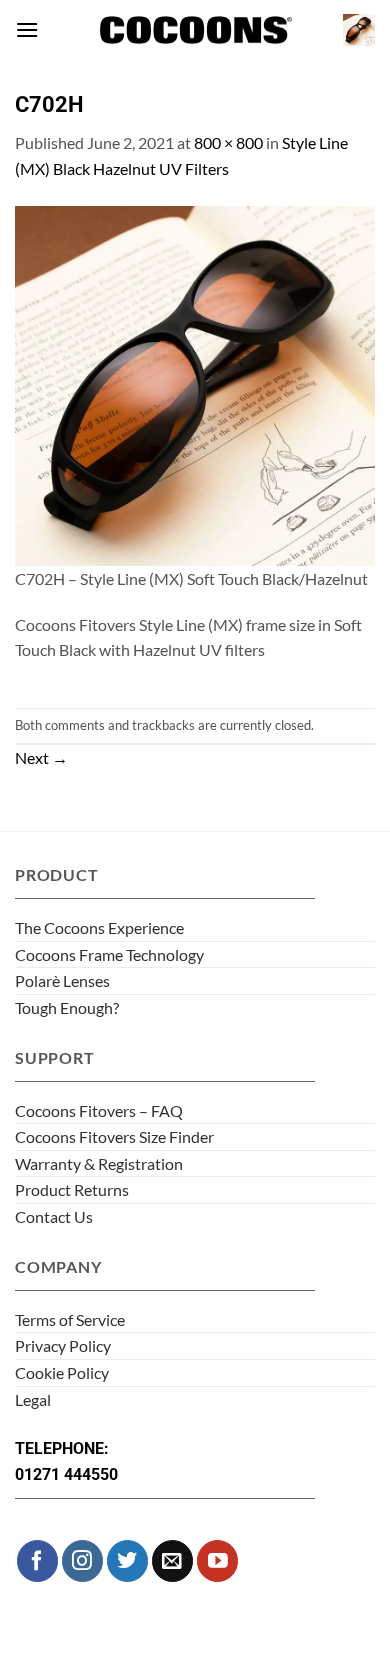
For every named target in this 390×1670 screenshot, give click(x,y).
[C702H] (195, 383)
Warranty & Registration (99, 1163)
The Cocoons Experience (99, 927)
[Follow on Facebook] (37, 1560)
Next (41, 757)
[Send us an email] (172, 1560)
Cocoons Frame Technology (109, 954)
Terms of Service (70, 1319)
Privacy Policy (63, 1345)
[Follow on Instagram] (82, 1560)
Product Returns (72, 1189)
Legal (33, 1399)
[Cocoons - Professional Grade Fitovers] (195, 30)
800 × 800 (228, 142)
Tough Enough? (67, 1007)
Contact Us (54, 1216)
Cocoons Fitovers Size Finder (114, 1136)
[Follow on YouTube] (217, 1560)
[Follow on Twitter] (127, 1560)
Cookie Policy (62, 1372)
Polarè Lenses (62, 980)
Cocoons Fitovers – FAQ (99, 1110)
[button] (27, 29)
